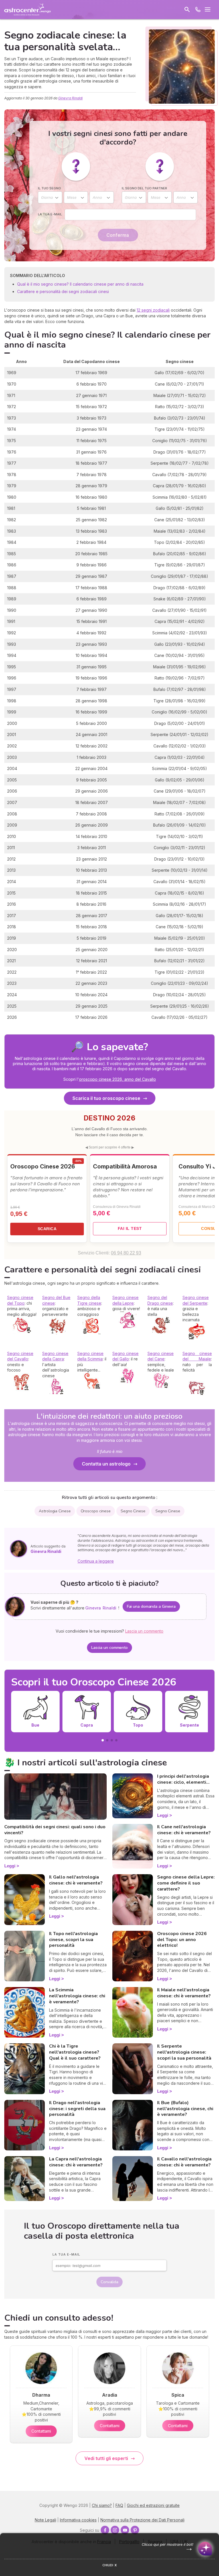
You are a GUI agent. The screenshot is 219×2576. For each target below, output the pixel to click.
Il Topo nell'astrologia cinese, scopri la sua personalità (73, 1940)
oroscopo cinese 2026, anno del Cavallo (117, 1079)
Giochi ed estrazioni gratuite (153, 2505)
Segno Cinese (133, 1511)
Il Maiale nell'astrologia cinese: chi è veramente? (184, 1993)
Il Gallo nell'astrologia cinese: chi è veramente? (76, 1880)
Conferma (118, 235)
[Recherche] (187, 9)
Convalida (109, 2282)
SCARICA (47, 1229)
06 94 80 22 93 (126, 1253)
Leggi (10, 1866)
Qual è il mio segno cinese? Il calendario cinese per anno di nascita (80, 284)
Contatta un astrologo (106, 1464)
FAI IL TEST (130, 1228)
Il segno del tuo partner (144, 188)
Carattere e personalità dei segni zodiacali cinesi (63, 291)
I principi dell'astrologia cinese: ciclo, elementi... (183, 1779)
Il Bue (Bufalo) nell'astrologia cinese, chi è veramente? (185, 2109)
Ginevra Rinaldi (70, 98)
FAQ (119, 2505)
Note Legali (45, 2520)
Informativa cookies (78, 2520)
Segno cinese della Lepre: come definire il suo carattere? (186, 1883)
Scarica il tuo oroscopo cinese (106, 1098)
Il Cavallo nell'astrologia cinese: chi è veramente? (184, 2162)
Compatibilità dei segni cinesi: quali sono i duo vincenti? (55, 1830)
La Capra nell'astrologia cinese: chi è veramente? (76, 2162)
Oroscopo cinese (96, 1511)
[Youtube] (125, 2530)
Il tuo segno (49, 188)
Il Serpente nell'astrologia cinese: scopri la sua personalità (184, 2052)
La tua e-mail (50, 214)
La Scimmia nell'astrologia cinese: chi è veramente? (77, 1996)
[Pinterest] (135, 2530)
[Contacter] (198, 9)
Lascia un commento (109, 1648)
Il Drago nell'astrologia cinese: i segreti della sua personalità (77, 2109)
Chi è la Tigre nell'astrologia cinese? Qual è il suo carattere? (75, 2052)
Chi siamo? (102, 2505)
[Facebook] (105, 2530)
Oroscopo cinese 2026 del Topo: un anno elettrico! (182, 1940)
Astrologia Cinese (55, 1511)
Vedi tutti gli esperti (106, 2458)
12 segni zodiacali (153, 310)
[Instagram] (115, 2530)
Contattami (41, 2431)
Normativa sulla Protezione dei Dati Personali (142, 2520)
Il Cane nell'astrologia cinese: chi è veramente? (184, 1830)
